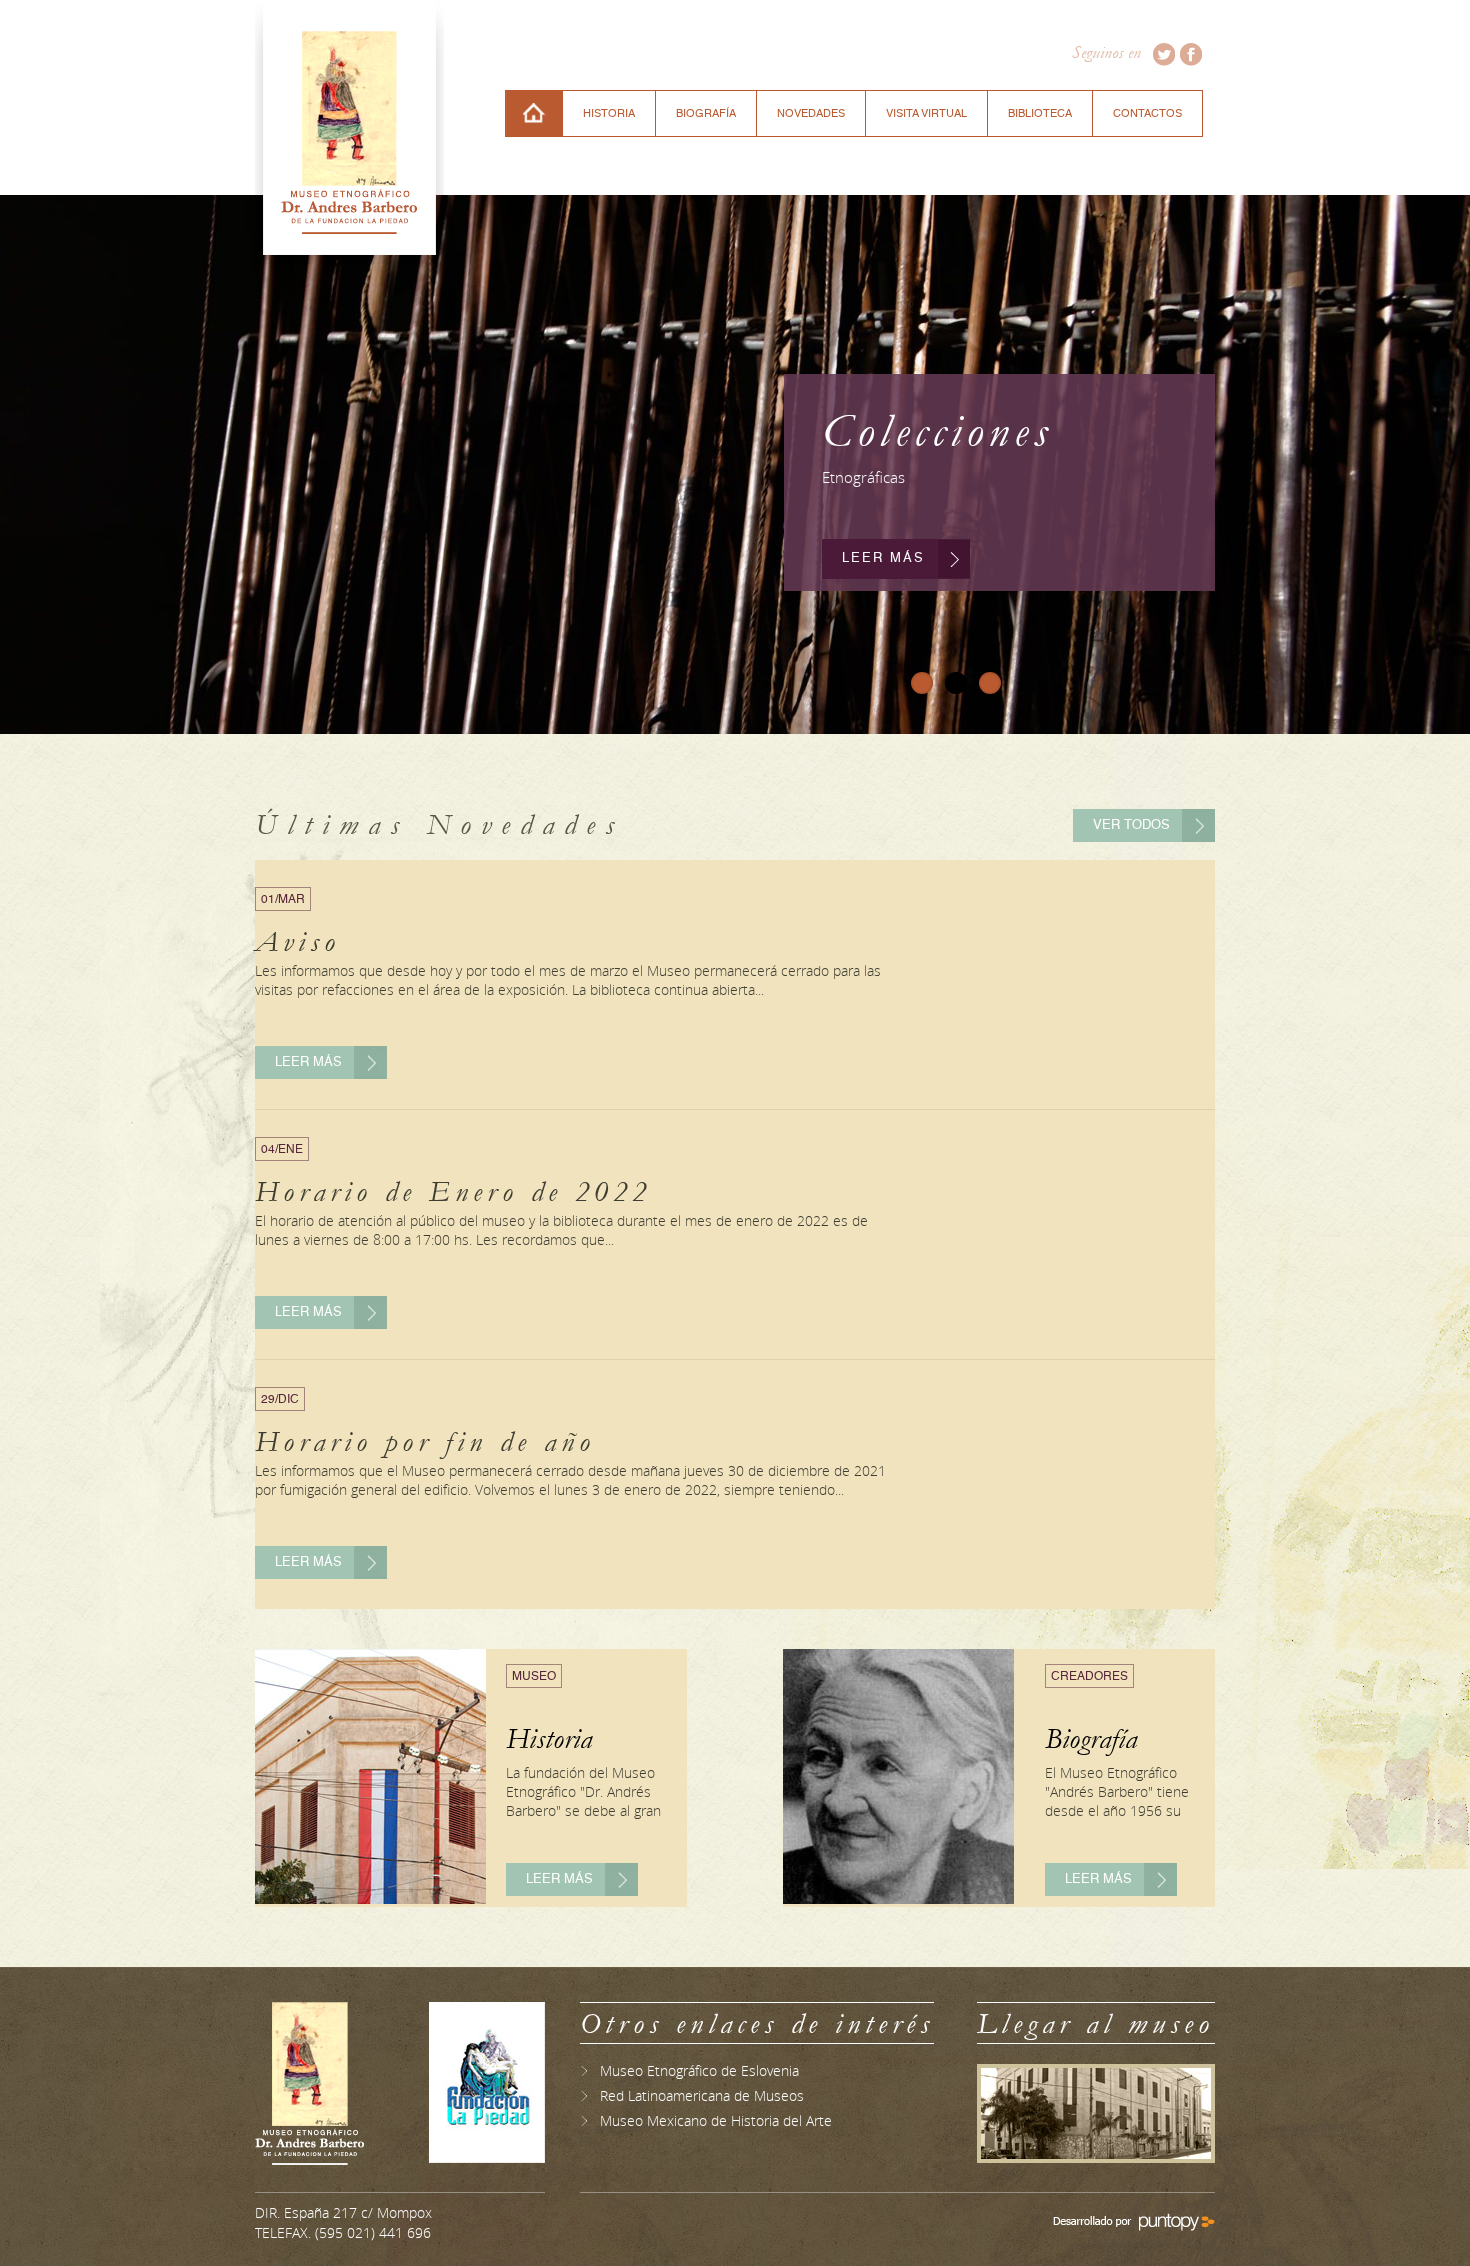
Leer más (883, 558)
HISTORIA (609, 113)
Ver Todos (1131, 825)
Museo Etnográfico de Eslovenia (699, 2070)
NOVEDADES (811, 113)
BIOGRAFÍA (706, 113)
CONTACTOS (1147, 113)
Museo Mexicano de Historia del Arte (716, 2120)
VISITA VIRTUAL (926, 113)
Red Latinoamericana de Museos (702, 2095)
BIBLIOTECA (1040, 113)
